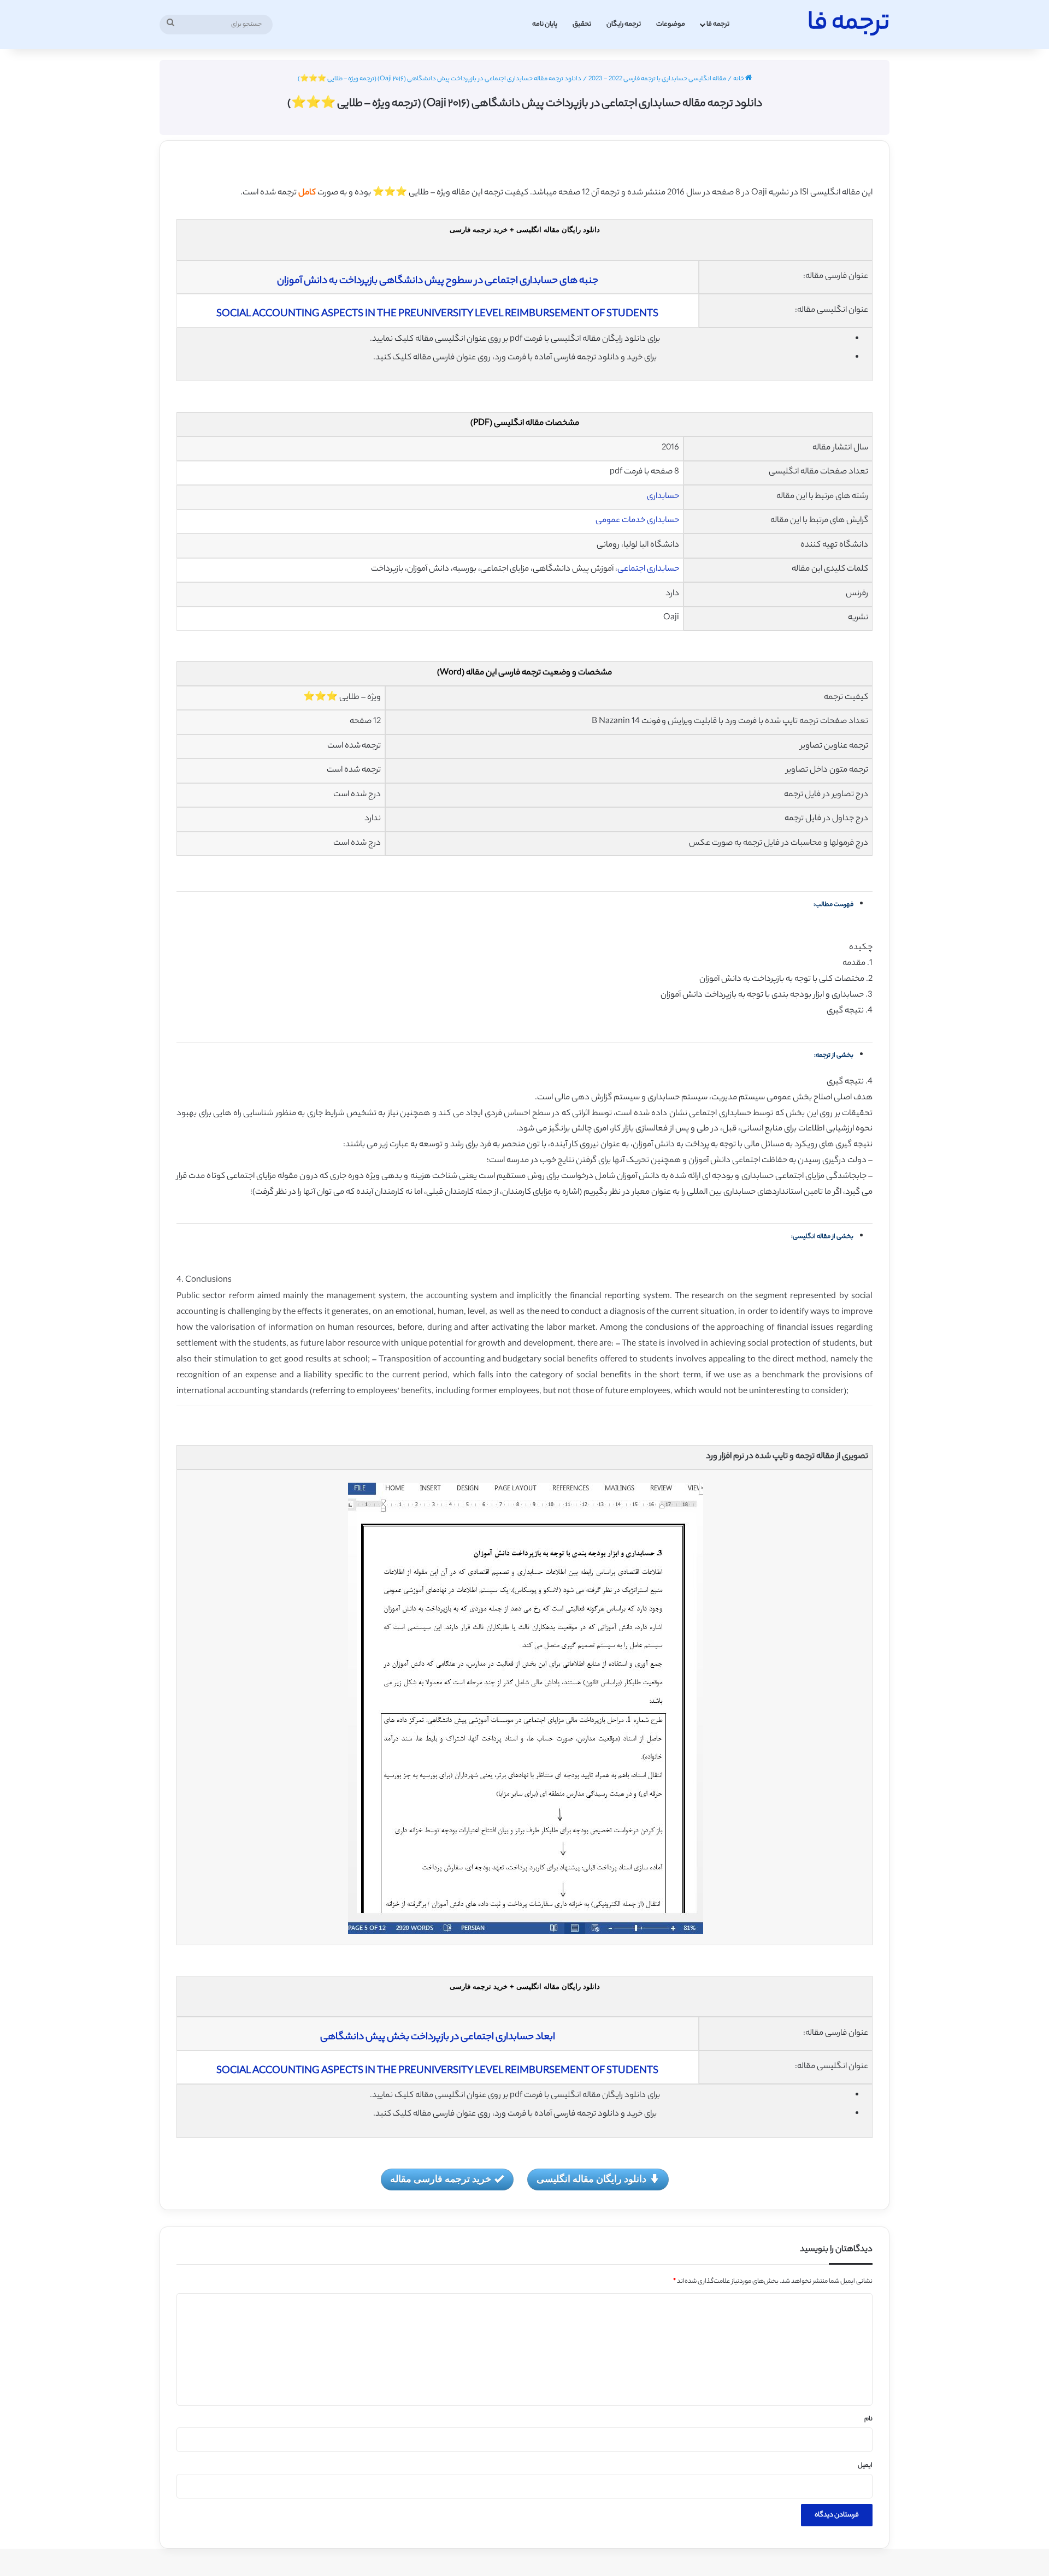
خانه (739, 79)
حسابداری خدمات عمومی (637, 521)
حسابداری (663, 497)
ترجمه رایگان (624, 24)
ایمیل (865, 2466)
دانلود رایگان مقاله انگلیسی (591, 2178)
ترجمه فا (718, 24)
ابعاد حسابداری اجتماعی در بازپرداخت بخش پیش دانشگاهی (438, 2038)
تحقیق (582, 24)
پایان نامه (545, 24)
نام (868, 2419)
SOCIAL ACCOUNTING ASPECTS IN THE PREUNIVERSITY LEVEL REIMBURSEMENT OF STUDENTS (437, 315)
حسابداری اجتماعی (648, 569)
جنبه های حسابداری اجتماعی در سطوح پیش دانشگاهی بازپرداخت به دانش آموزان (438, 281)
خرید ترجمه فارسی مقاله (441, 2178)
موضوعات (671, 24)
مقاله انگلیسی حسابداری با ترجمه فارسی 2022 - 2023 (657, 79)
